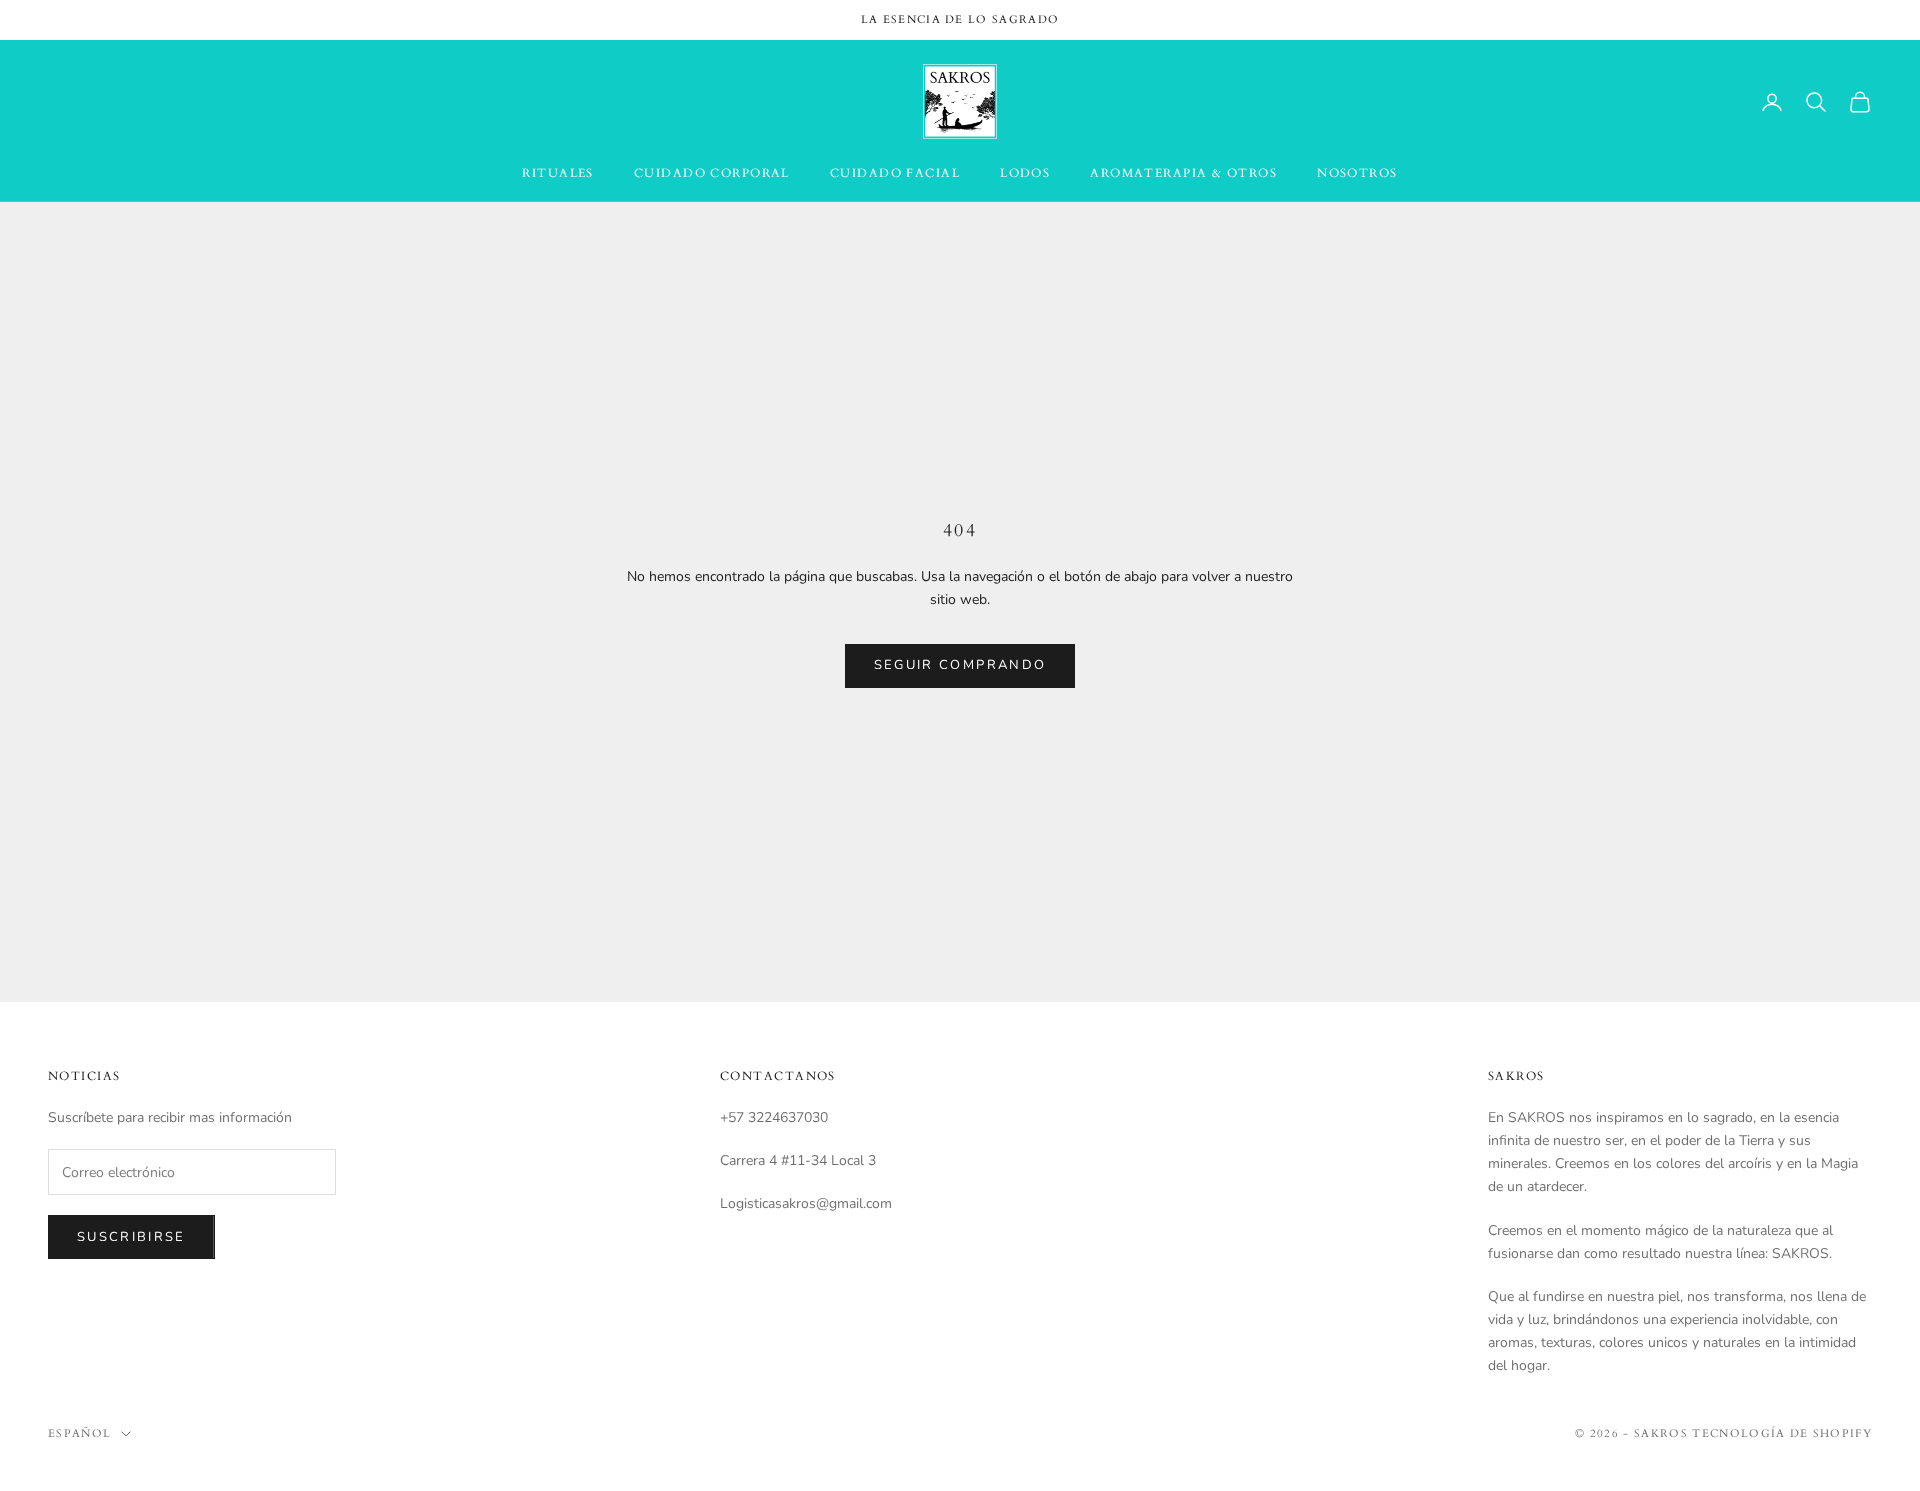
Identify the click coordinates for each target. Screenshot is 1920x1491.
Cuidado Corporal (712, 173)
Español (79, 1433)
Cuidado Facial (895, 173)
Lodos (1025, 173)
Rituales (558, 173)
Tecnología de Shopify (1782, 1433)
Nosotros (1357, 173)
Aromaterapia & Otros (1183, 173)
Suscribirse (131, 1237)
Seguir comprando (960, 665)
